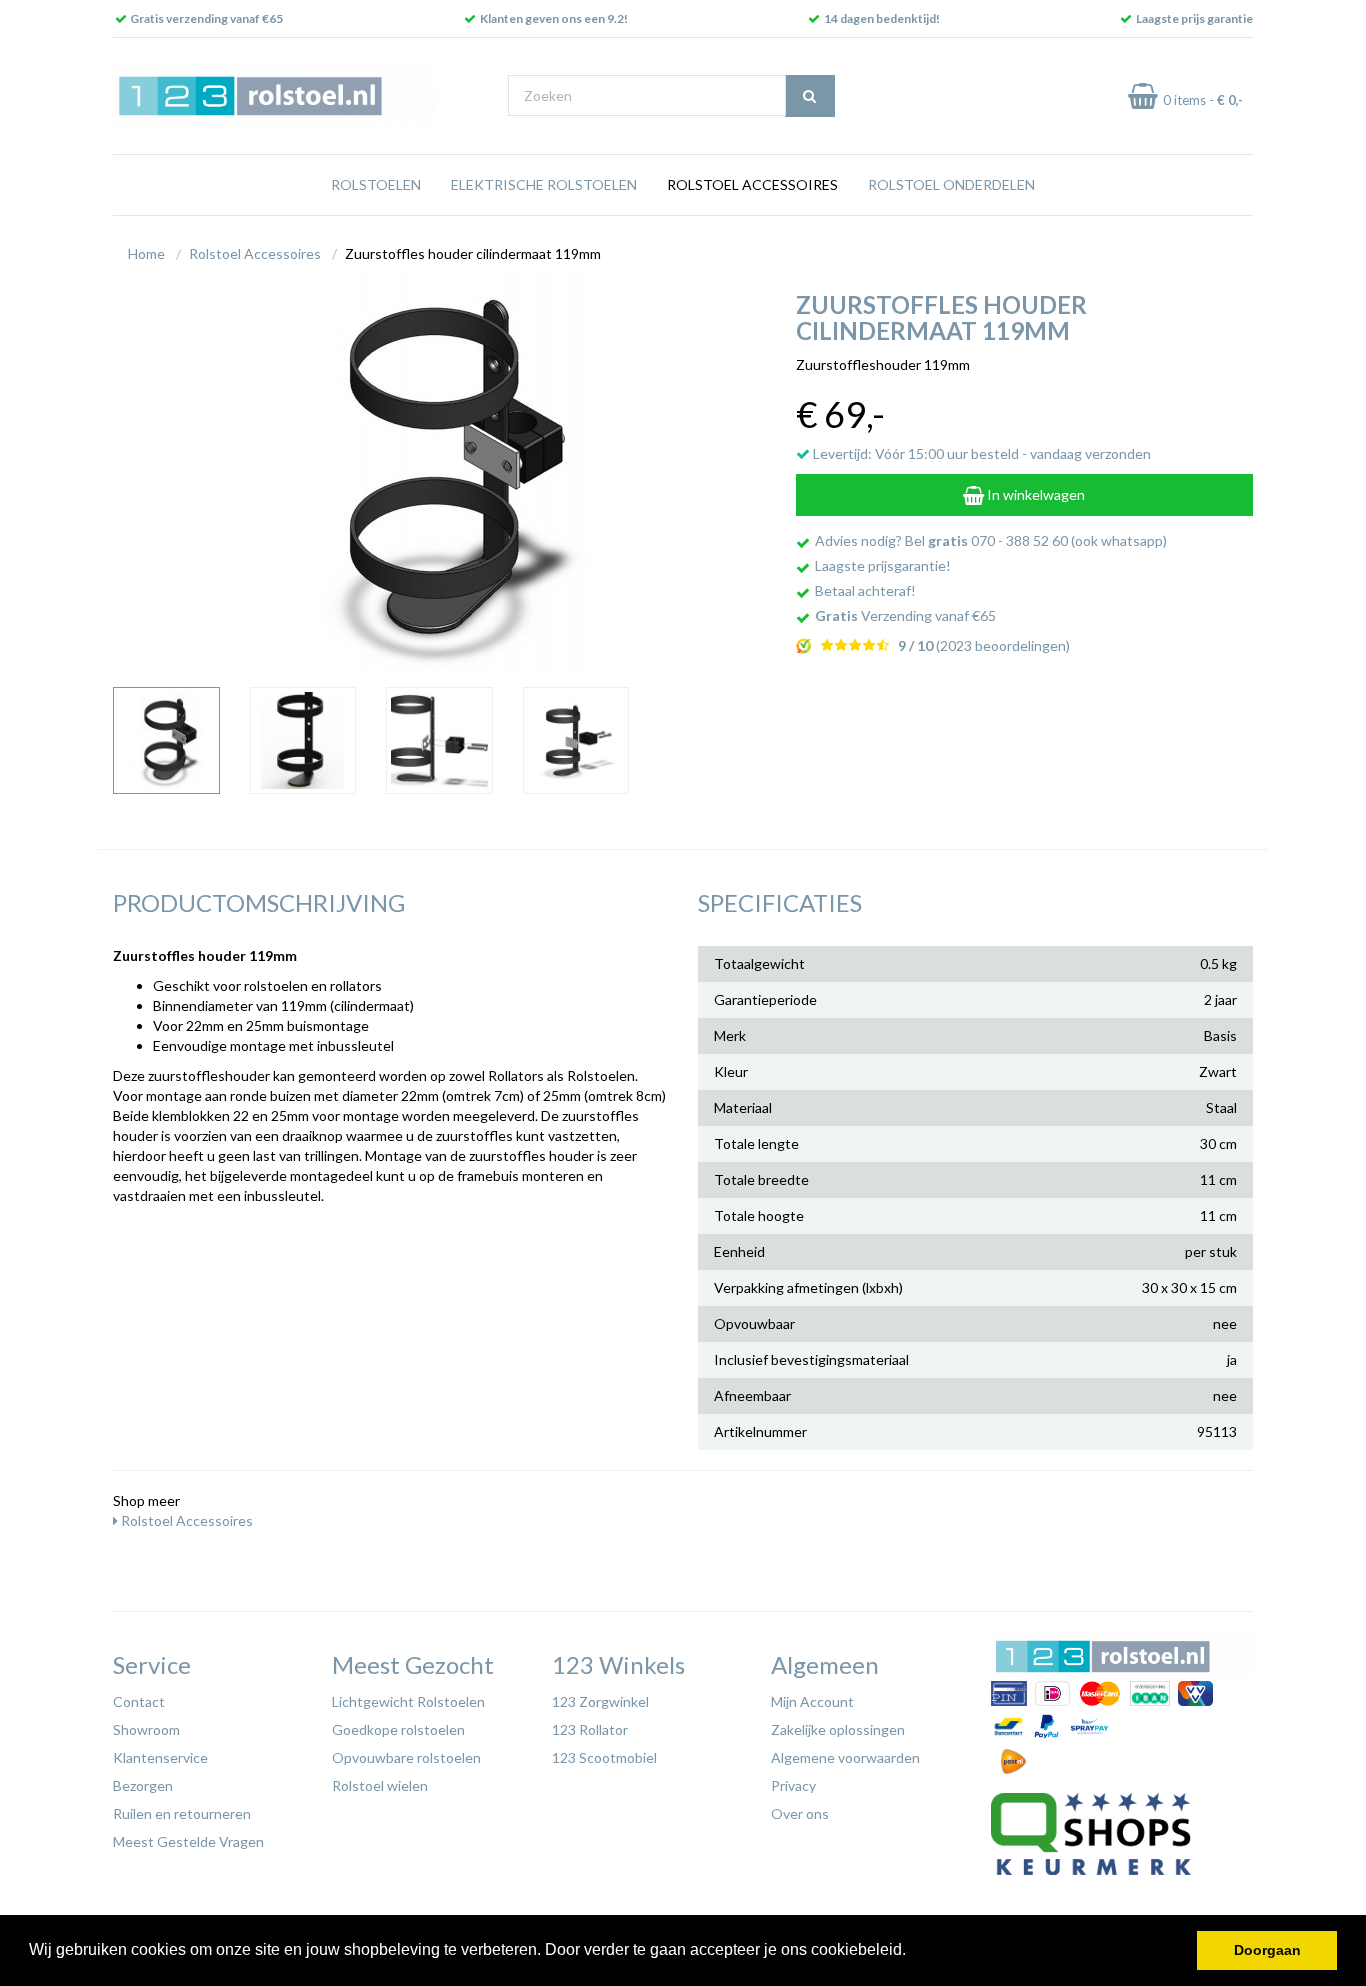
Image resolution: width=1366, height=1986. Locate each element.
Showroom (146, 1729)
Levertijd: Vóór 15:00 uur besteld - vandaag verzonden (980, 453)
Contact (139, 1701)
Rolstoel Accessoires (752, 184)
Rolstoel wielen (380, 1785)
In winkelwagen (1034, 494)
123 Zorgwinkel (600, 1701)
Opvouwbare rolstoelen (406, 1757)
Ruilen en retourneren (182, 1813)
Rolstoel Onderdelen (951, 184)
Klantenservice (160, 1757)
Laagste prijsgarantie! (883, 565)
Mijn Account (812, 1701)
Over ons (800, 1813)
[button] (913, 1952)
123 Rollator (590, 1729)
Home (146, 253)
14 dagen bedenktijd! (882, 18)
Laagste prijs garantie (1194, 18)
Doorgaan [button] (1267, 1950)
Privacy (793, 1785)
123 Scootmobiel (604, 1757)
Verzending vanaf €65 (905, 615)
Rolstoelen (376, 184)
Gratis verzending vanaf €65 (206, 18)
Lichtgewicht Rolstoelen (408, 1701)
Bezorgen (143, 1785)
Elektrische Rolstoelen (544, 184)
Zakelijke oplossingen (838, 1729)
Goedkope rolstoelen (398, 1729)
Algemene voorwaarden (845, 1757)
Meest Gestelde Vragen (188, 1841)
